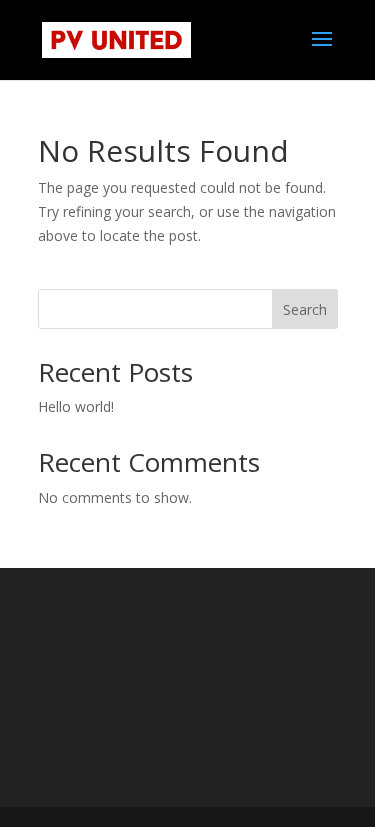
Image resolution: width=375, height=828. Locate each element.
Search (305, 309)
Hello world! (76, 406)
